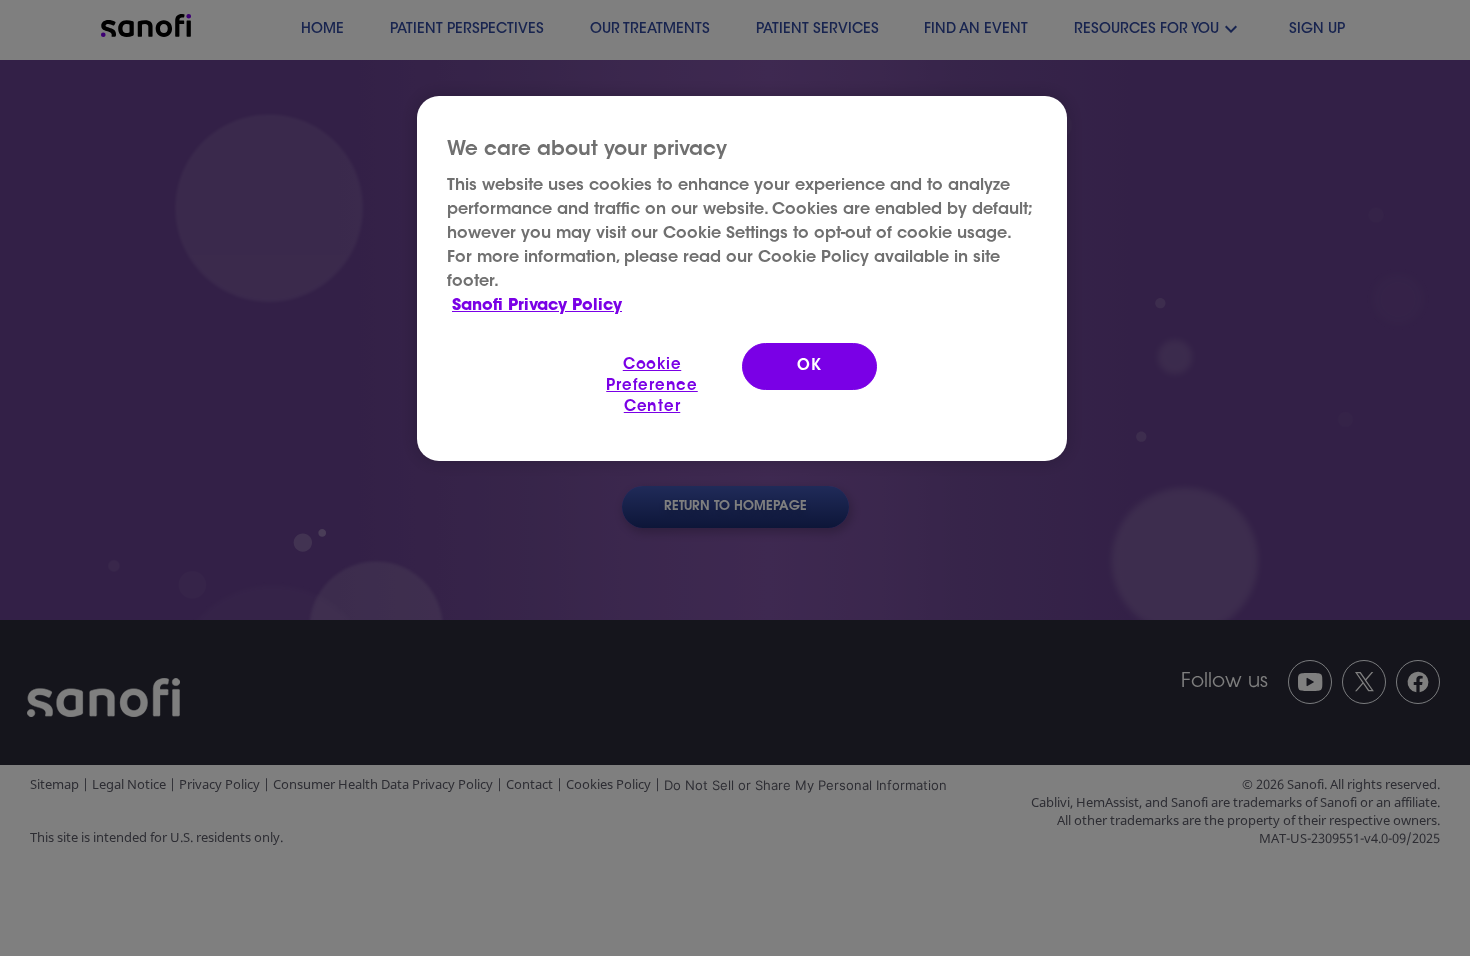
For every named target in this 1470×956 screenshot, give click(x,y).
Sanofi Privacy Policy (537, 306)
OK (809, 366)
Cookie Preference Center (652, 386)
